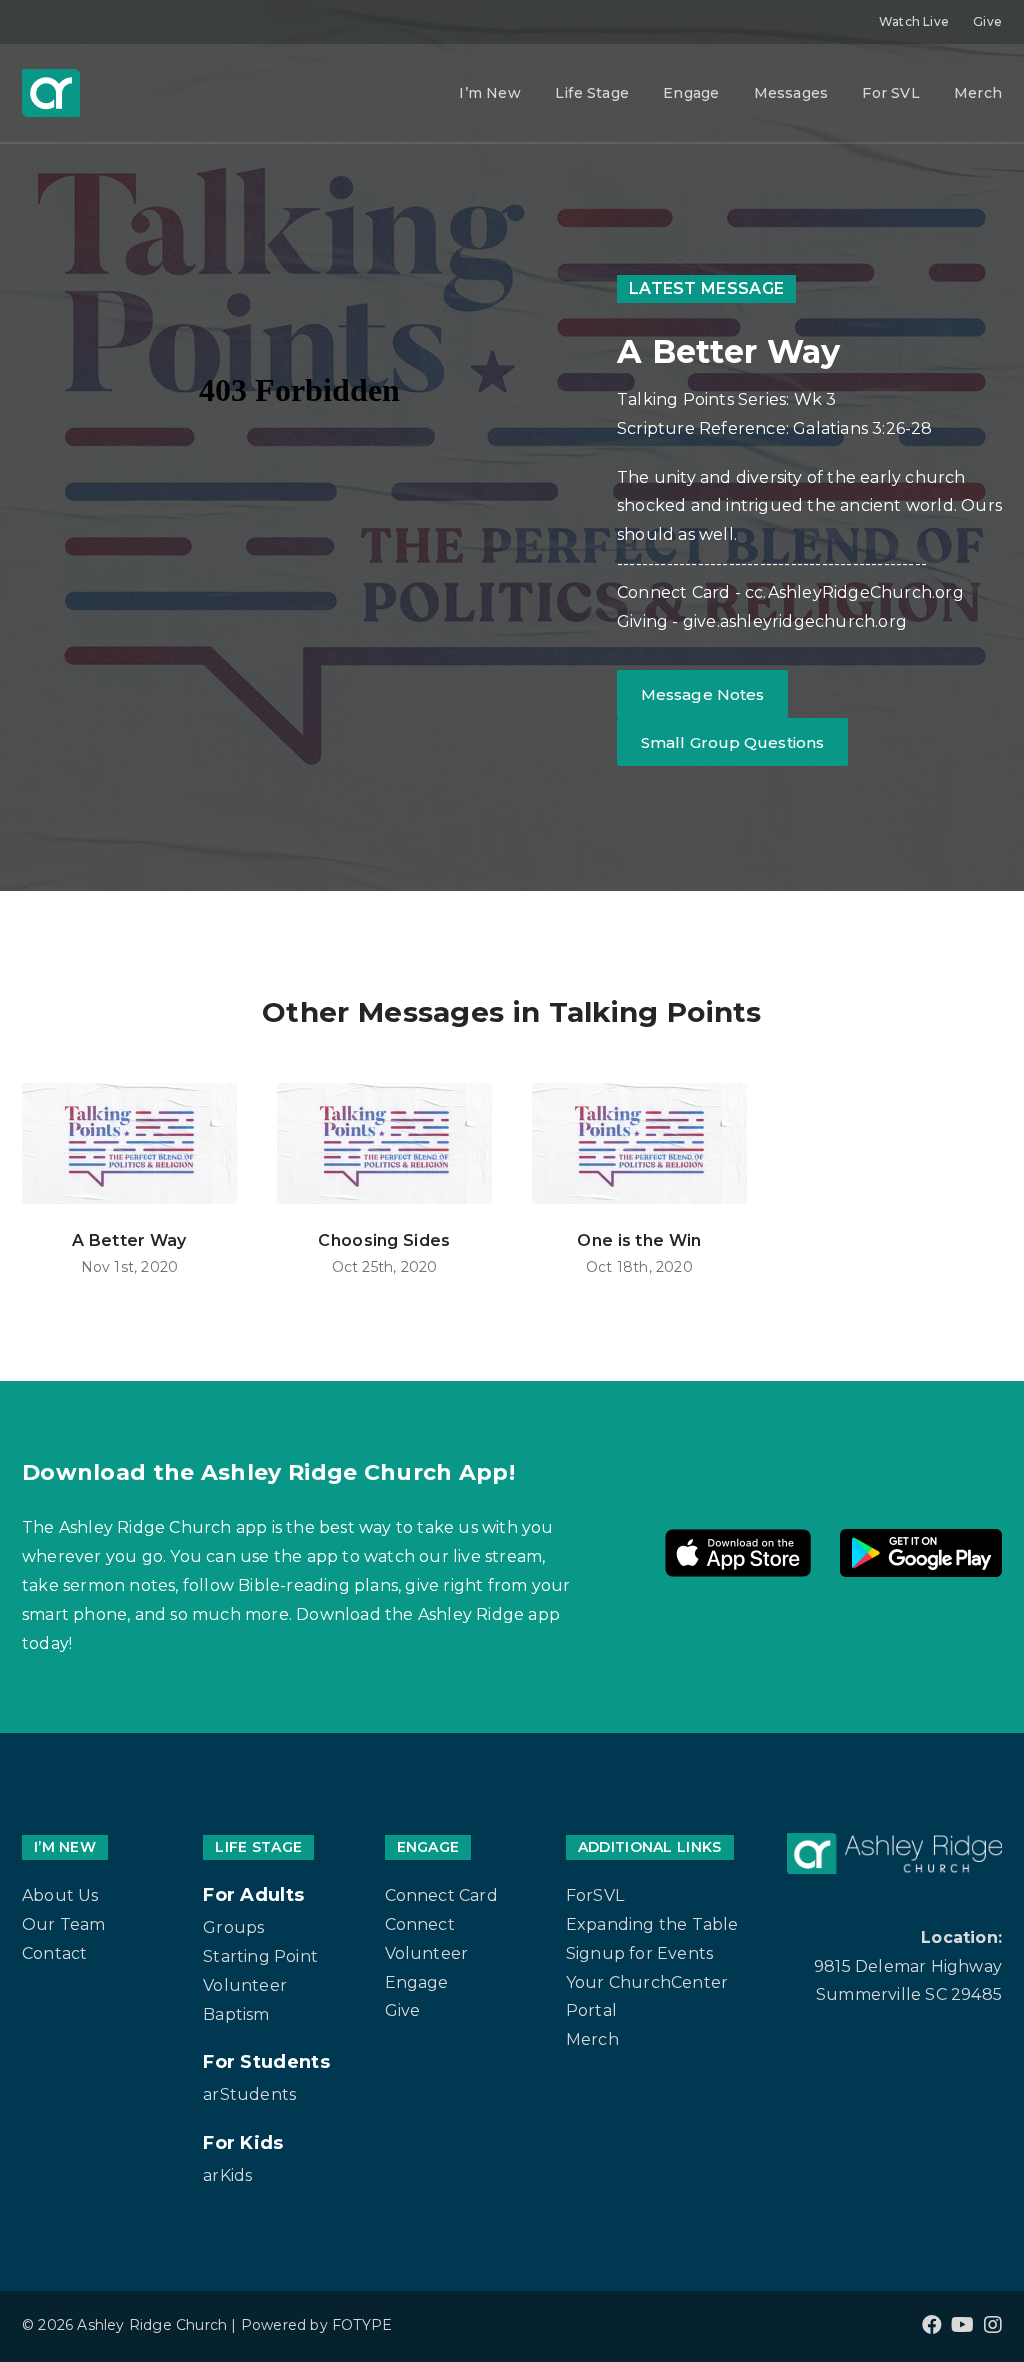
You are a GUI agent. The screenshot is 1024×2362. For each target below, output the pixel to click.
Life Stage (592, 93)
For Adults (253, 1895)
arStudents (249, 2094)
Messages (791, 93)
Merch (978, 93)
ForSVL (595, 1895)
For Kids (243, 2143)
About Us (60, 1895)
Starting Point (260, 1956)
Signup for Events (639, 1953)
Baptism (236, 2014)
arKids (227, 2175)
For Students (266, 2062)
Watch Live (914, 21)
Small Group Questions (732, 742)
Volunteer (245, 1985)
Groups (233, 1927)
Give (987, 21)
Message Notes (702, 694)
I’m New (489, 93)
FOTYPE (362, 2325)
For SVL (890, 93)
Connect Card (441, 1895)
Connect (420, 1924)
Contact (54, 1953)
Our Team (64, 1924)
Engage (691, 93)
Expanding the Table (652, 1924)
